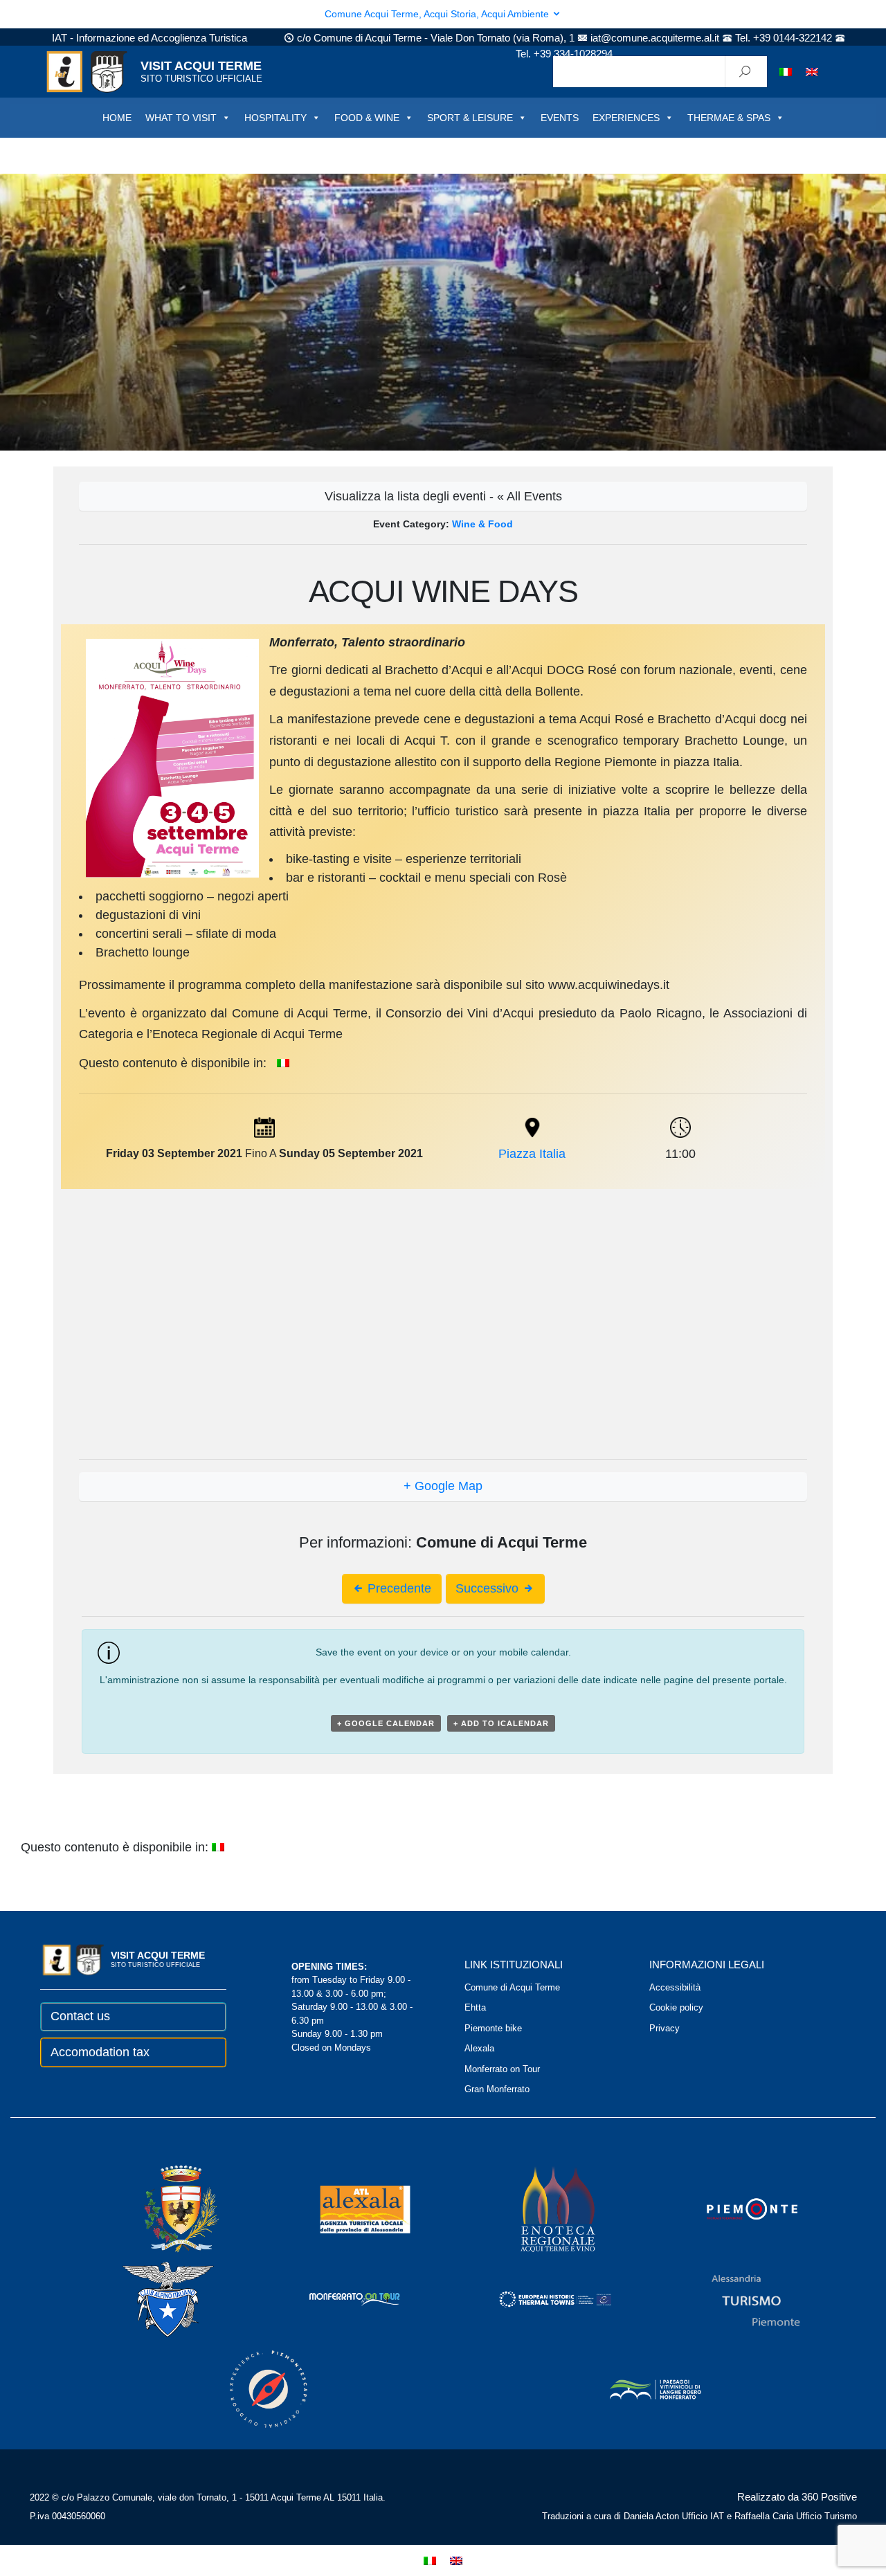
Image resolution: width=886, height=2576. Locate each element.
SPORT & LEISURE (470, 118)
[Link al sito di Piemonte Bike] (250, 2389)
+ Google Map (443, 1486)
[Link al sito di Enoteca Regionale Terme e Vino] (540, 2209)
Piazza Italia (532, 1154)
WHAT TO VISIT (181, 118)
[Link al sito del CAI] (150, 2299)
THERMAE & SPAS (729, 118)
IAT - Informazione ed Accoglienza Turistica (150, 38)
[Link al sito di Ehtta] (536, 2299)
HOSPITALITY (275, 118)
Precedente (398, 1588)
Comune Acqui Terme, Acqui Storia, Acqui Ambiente (438, 14)
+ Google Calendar (386, 1723)
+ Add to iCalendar (501, 1723)
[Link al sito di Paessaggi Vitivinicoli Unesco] (636, 2389)
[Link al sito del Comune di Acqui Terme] (162, 2209)
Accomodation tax (100, 2052)
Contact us (80, 2016)
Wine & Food (482, 524)
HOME (117, 118)
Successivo (489, 1588)
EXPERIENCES (626, 118)
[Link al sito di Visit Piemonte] (733, 2209)
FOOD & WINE (367, 118)
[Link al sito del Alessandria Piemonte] (736, 2299)
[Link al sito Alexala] (346, 2209)
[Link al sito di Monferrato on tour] (336, 2299)
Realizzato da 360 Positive (797, 2497)
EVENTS (560, 118)
